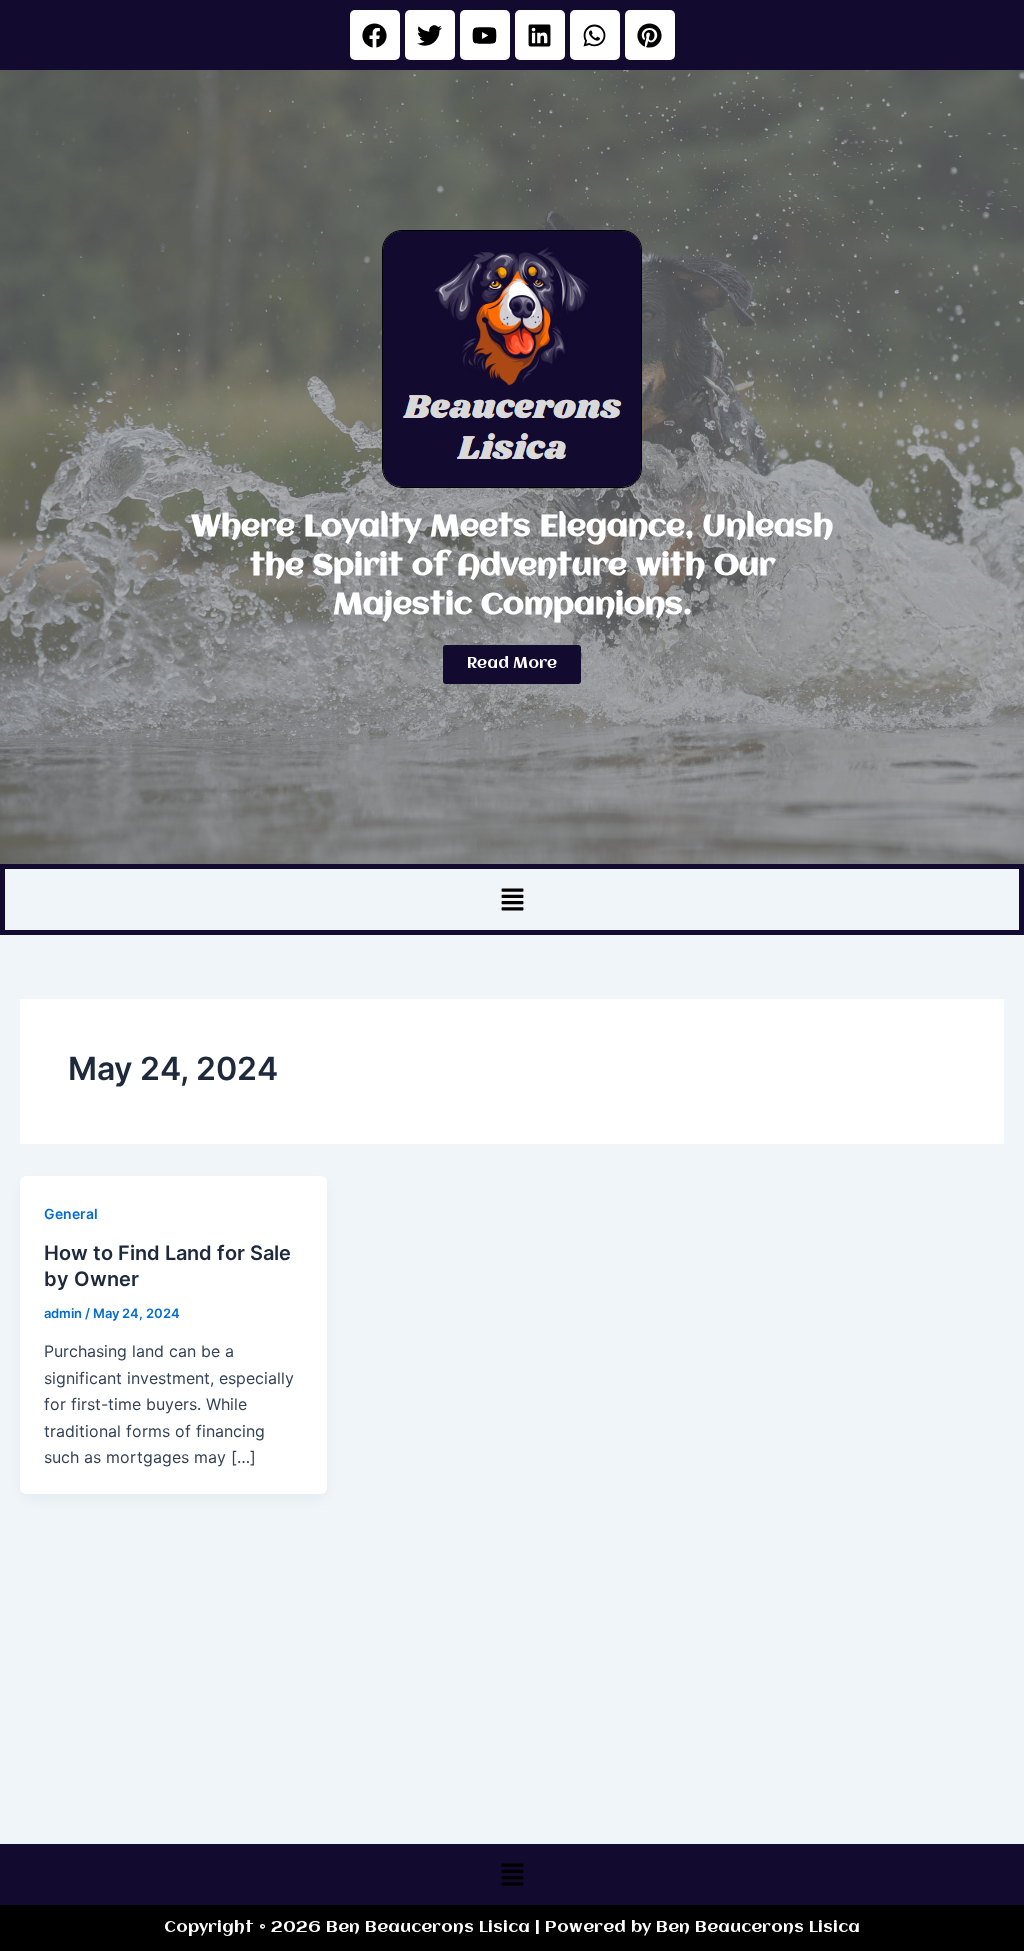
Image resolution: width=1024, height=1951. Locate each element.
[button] (512, 899)
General (71, 1213)
